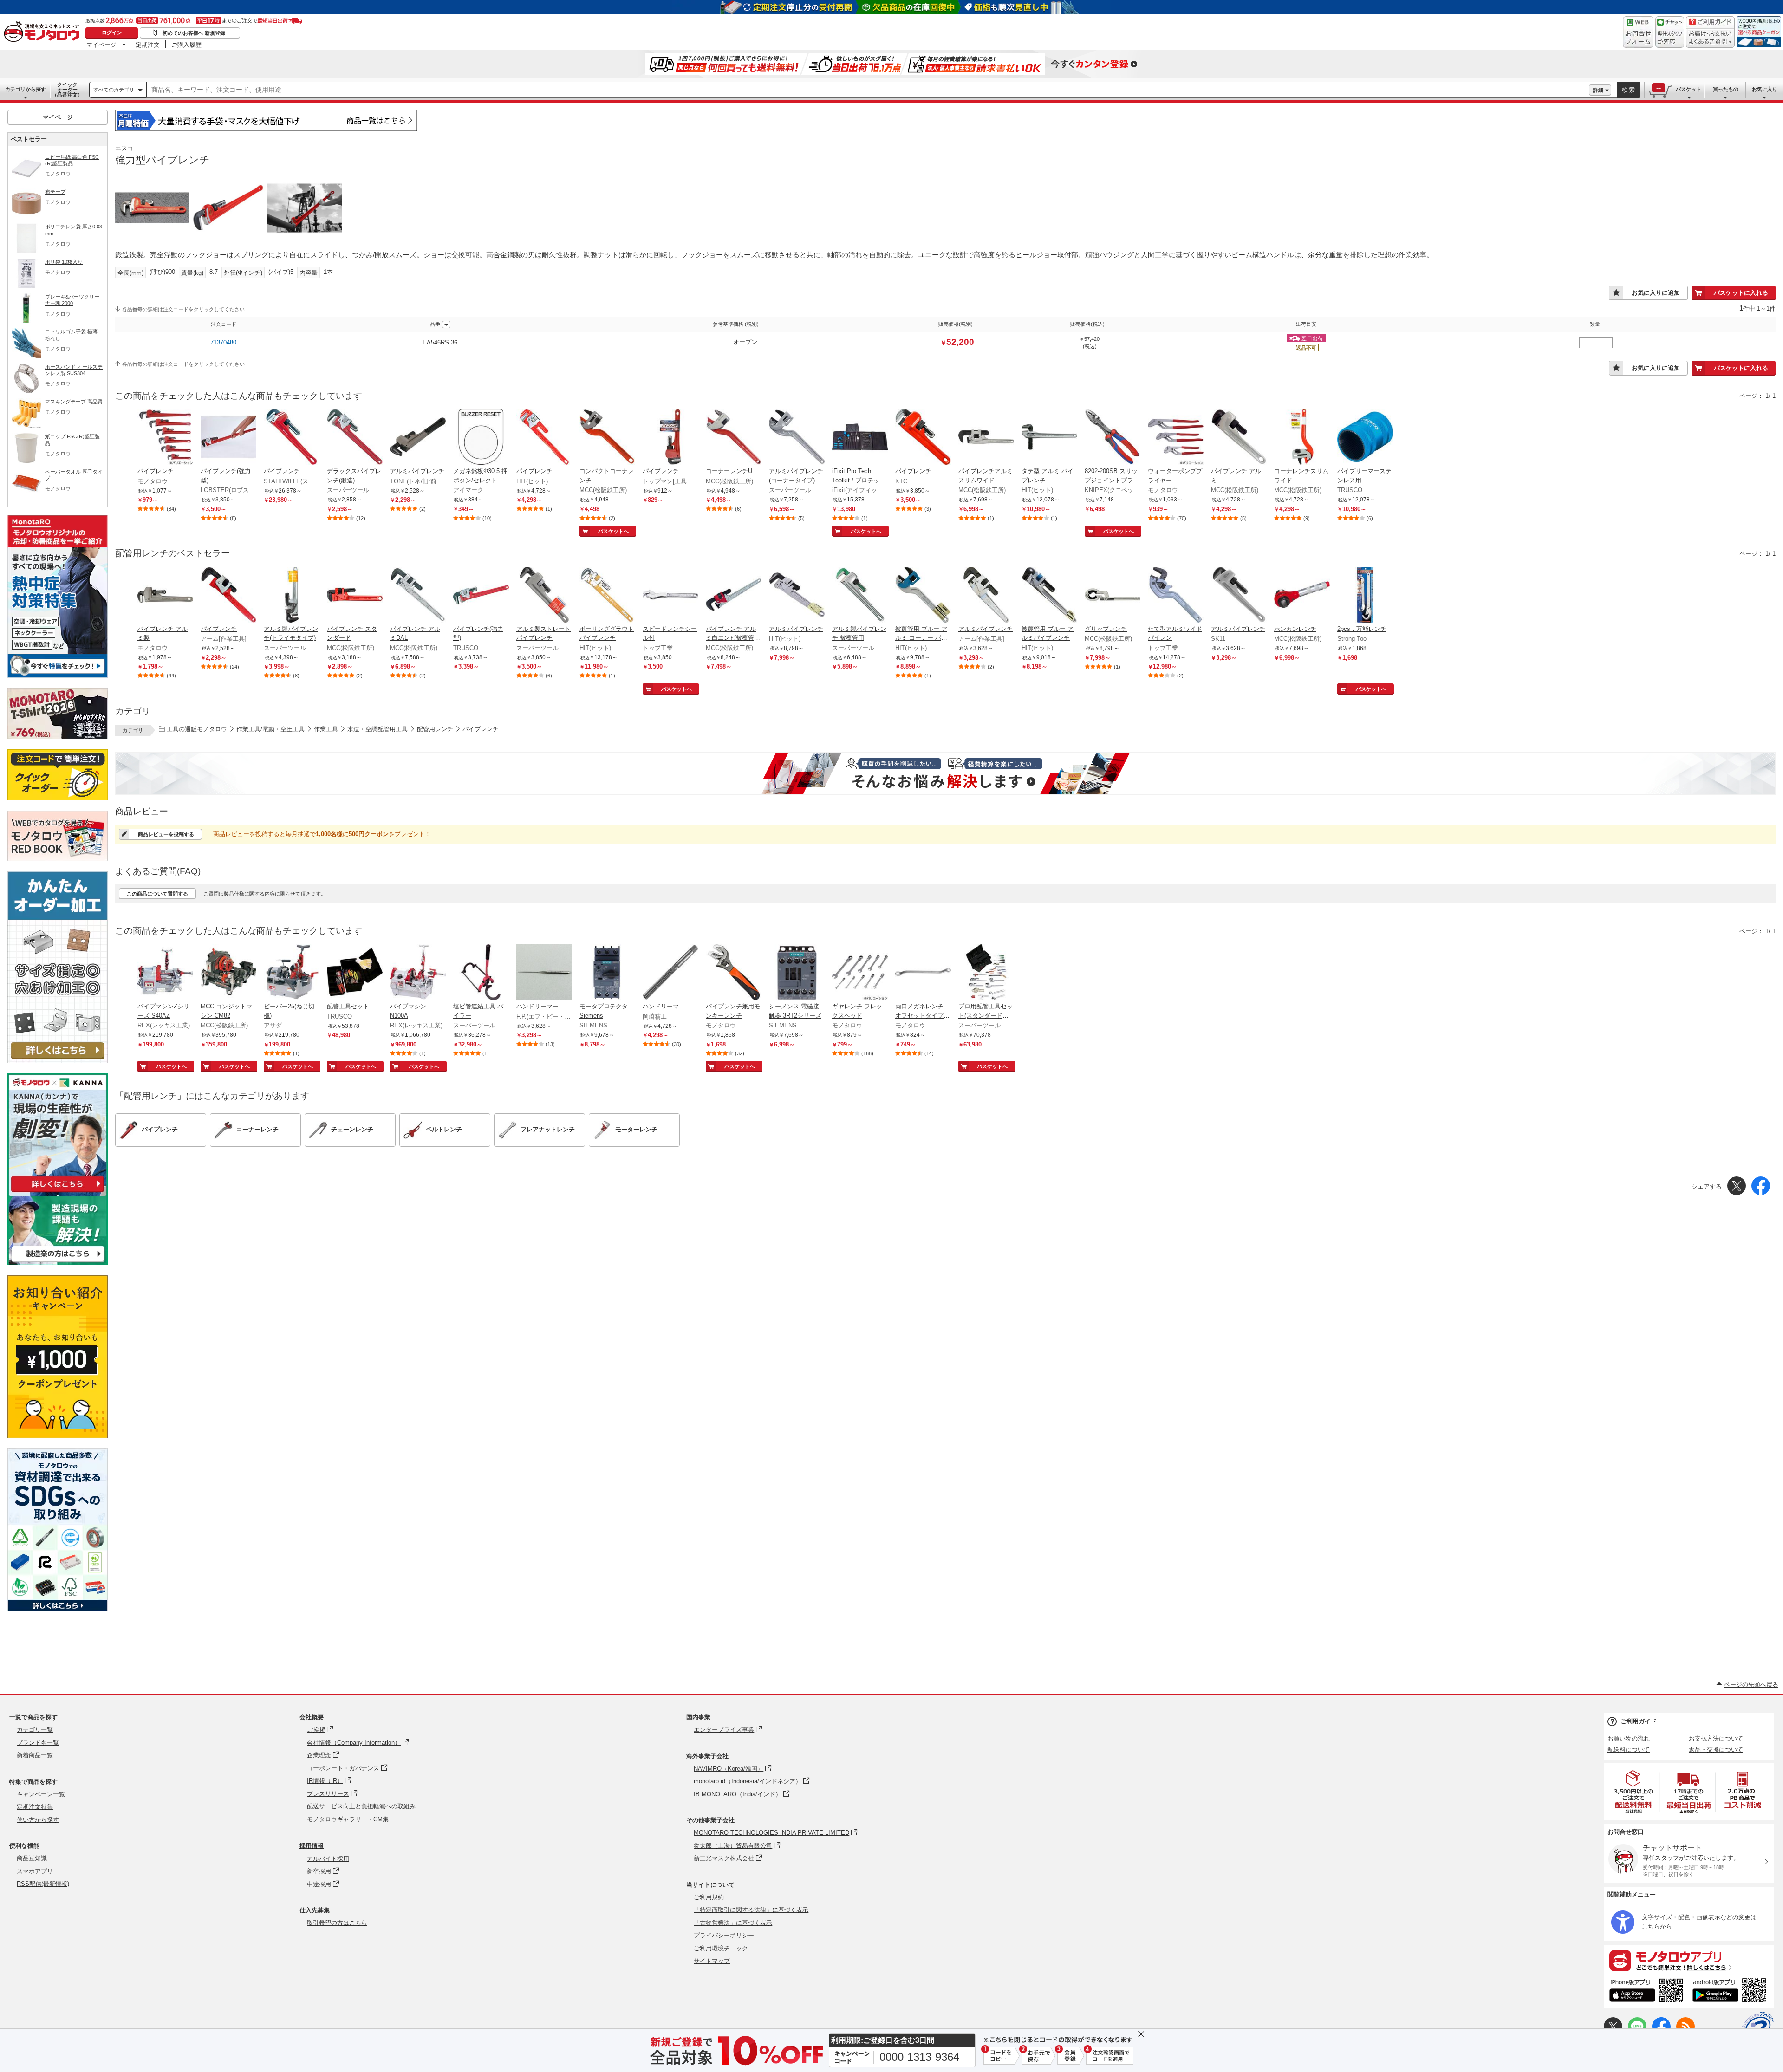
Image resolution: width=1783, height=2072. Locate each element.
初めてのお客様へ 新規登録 (194, 33)
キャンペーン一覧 (41, 1794)
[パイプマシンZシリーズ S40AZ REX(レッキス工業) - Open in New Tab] (165, 973)
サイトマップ (712, 1961)
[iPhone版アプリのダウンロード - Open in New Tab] (1646, 1992)
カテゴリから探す (26, 89)
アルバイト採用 (328, 1859)
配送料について (1629, 1750)
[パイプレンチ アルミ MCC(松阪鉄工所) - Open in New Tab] (1239, 438)
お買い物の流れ (1629, 1738)
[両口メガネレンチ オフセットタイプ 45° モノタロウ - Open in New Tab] (923, 973)
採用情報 (312, 1846)
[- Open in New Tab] (1634, 1792)
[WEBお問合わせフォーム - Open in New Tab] (1638, 32)
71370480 (223, 342)
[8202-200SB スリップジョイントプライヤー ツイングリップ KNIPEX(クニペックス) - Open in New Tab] (1113, 438)
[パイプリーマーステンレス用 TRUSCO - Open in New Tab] (1365, 438)
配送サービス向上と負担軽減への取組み (361, 1806)
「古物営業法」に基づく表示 (733, 1923)
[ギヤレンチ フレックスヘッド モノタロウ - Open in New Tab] (860, 973)
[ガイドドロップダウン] (1710, 38)
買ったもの (1726, 89)
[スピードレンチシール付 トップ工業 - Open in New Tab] (670, 596)
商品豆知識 (32, 1858)
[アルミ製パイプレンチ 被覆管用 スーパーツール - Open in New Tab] (860, 596)
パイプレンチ (481, 729)
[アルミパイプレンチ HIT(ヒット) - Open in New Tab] (797, 596)
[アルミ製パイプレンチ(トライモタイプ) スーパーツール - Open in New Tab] (292, 596)
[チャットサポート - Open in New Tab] (1670, 32)
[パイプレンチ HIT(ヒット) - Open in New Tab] (544, 438)
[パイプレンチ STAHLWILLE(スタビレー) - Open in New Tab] (292, 438)
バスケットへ (613, 531)
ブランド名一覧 (38, 1743)
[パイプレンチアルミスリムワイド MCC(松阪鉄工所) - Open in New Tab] (986, 438)
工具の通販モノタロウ (197, 729)
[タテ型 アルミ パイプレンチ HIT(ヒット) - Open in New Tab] (1049, 438)
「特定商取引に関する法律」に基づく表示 (751, 1910)
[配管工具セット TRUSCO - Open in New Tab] (355, 973)
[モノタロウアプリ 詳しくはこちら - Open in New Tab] (1689, 1960)
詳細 (1598, 90)
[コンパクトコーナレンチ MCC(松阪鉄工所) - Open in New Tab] (607, 438)
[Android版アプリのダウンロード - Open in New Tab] (1731, 1992)
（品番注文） (67, 90)
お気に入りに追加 (1656, 293)
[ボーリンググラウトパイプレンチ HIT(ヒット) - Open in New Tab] (607, 596)
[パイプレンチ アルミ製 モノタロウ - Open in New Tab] (165, 596)
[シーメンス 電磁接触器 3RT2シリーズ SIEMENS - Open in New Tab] (797, 973)
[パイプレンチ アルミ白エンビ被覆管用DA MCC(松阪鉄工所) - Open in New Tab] (734, 596)
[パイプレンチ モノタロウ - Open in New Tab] (165, 438)
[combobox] (868, 90)
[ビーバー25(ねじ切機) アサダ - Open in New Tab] (292, 973)
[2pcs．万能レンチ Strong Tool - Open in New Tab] (1365, 596)
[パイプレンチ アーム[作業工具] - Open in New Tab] (228, 596)
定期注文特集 (35, 1807)
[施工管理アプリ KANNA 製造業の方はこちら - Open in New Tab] (58, 1263)
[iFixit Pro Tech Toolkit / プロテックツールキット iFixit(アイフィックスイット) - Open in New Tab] (860, 438)
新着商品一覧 (35, 1755)
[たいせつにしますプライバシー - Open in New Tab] (1758, 2027)
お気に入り (1765, 89)
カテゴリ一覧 (35, 1730)
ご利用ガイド (1639, 1721)
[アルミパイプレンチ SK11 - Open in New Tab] (1239, 596)
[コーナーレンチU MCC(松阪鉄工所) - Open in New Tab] (734, 438)
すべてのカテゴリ (114, 90)
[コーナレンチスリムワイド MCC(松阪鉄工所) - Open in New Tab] (1302, 438)
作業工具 (326, 729)
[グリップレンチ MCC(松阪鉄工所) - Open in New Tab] (1113, 596)
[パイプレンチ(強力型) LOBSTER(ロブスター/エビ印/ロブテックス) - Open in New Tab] (228, 438)
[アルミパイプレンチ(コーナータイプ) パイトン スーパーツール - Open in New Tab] (797, 438)
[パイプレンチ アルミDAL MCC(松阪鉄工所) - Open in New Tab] (418, 596)
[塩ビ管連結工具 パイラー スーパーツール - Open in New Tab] (481, 973)
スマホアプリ (35, 1871)
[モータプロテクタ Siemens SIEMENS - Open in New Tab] (607, 973)
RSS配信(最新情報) (43, 1884)
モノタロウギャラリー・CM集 (348, 1819)
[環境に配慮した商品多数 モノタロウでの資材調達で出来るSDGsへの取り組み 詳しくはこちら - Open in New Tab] (58, 1609)
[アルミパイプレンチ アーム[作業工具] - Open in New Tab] (986, 596)
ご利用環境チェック (721, 1948)
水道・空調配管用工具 (377, 729)
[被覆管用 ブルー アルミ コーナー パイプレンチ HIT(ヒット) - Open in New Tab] (923, 596)
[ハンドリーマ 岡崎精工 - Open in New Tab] (670, 973)
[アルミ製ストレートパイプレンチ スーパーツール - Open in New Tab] (544, 596)
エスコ (124, 148)
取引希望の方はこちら (337, 1923)
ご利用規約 (709, 1897)
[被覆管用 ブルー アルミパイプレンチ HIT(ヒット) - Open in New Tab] (1049, 596)
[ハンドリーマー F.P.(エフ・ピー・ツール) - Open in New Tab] (544, 973)
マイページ (101, 45)
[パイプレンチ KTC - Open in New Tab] (923, 438)
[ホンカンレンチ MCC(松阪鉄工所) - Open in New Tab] (1302, 596)
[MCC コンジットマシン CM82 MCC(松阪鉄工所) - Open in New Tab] (228, 973)
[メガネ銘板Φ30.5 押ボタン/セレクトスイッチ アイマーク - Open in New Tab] (481, 438)
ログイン (112, 32)
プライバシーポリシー (724, 1935)
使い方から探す (38, 1820)
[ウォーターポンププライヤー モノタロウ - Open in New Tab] (1176, 438)
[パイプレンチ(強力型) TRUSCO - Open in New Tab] (481, 596)
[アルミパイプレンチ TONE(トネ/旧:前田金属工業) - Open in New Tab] (418, 438)
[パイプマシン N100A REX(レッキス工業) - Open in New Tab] (418, 973)
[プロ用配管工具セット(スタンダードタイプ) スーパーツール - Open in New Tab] (986, 973)
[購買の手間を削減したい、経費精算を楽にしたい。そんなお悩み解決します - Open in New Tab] (945, 773)
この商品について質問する (157, 894)
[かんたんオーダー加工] (58, 1061)
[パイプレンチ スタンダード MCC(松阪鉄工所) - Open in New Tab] (355, 596)
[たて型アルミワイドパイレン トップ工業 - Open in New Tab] (1176, 596)
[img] (44, 32)
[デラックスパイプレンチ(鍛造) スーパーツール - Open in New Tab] (355, 438)
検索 (1629, 90)
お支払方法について (1716, 1738)
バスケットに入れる (1741, 293)
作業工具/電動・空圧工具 (270, 729)
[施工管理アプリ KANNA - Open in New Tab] (58, 1192)
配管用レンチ (435, 729)
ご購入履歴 (186, 45)
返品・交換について (1716, 1750)
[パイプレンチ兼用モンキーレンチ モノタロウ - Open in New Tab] (734, 973)
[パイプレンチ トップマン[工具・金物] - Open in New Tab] (670, 438)
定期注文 (148, 45)
